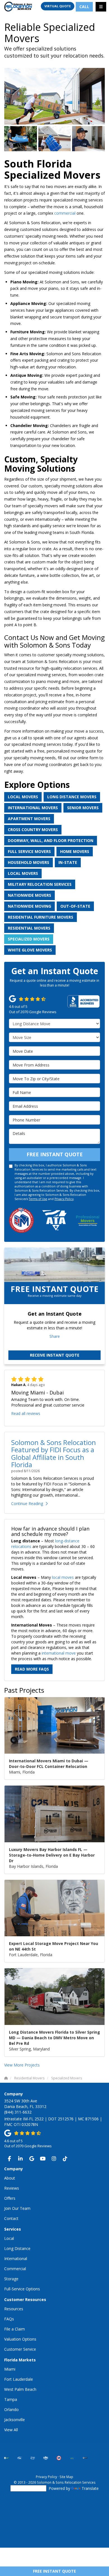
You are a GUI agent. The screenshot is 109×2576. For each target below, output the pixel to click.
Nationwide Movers (29, 895)
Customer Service (20, 2349)
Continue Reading (27, 1503)
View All (11, 2430)
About (10, 2178)
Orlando (11, 2409)
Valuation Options (20, 2339)
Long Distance (17, 2248)
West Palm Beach (20, 2389)
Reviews (12, 2188)
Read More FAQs (32, 1669)
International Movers (33, 808)
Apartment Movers (29, 819)
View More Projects (22, 2065)
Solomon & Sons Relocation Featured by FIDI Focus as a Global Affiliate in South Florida (54, 1453)
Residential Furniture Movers (41, 917)
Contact (11, 2218)
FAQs (9, 2319)
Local (9, 2238)
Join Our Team (17, 2208)
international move (59, 1653)
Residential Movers (29, 928)
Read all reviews (26, 1413)
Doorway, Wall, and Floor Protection (51, 840)
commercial (65, 213)
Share (55, 1336)
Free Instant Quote (54, 2571)
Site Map (66, 2477)
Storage (11, 2279)
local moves (63, 1577)
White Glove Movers (30, 950)
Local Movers (23, 797)
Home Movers (75, 851)
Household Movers (29, 862)
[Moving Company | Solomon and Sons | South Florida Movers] (21, 139)
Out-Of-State (75, 906)
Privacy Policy (64, 1199)
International (16, 2259)
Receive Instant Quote (55, 1355)
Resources (14, 2309)
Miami (10, 2369)
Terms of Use (38, 1199)
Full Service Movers (29, 851)
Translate (90, 2488)
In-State (68, 862)
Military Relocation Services (40, 884)
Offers (10, 2198)
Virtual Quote (58, 6)
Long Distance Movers (72, 797)
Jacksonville (15, 2420)
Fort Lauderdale (19, 2379)
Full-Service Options (22, 2289)
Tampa (11, 2399)
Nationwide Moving (29, 906)
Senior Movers (83, 808)
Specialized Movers (29, 939)
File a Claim (15, 2329)
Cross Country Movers (33, 830)
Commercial (15, 2269)
